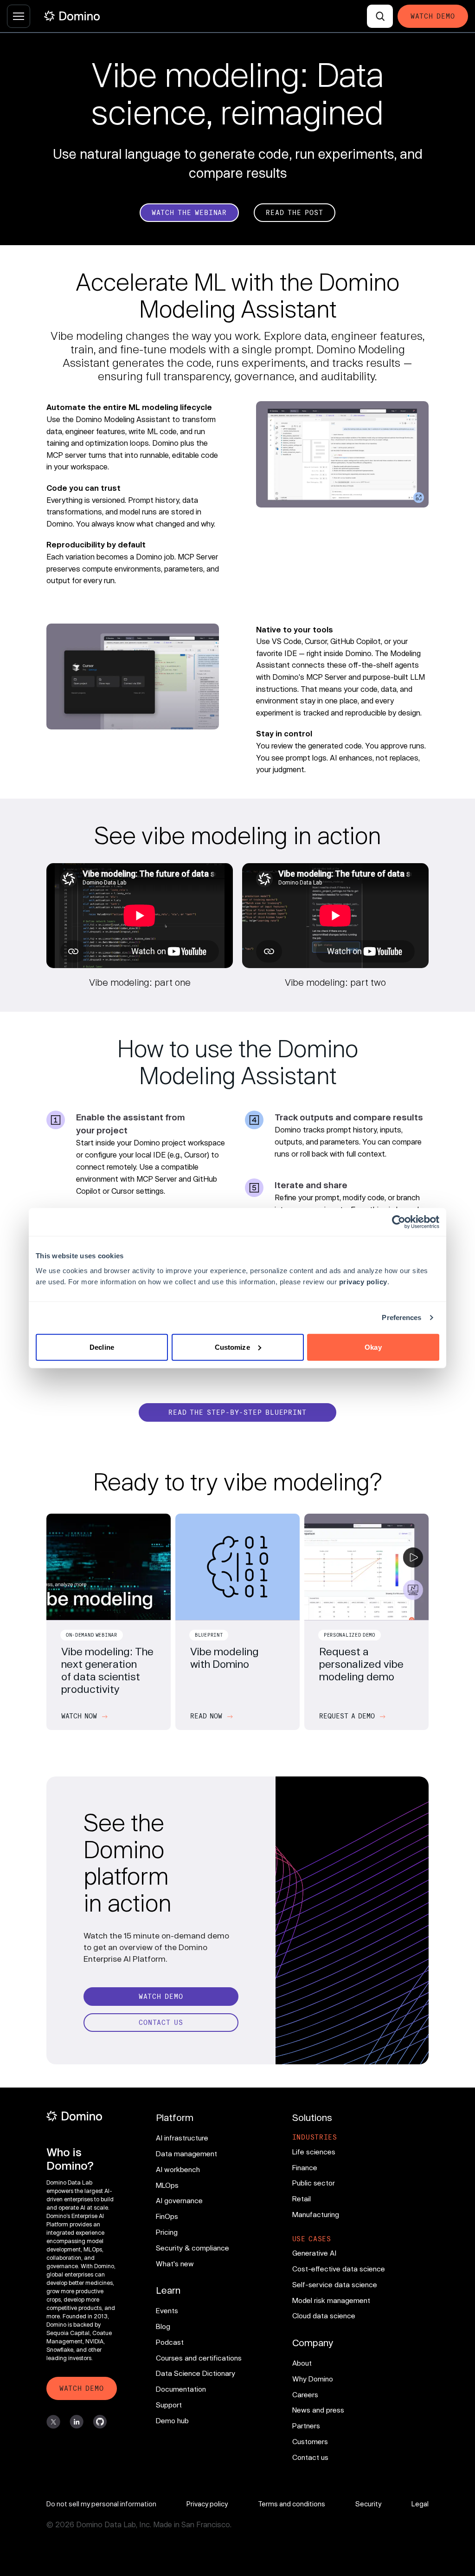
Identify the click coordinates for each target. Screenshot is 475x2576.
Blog (163, 2326)
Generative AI (314, 2253)
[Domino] (82, 2116)
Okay (373, 1347)
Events (167, 2310)
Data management (186, 2153)
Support (169, 2405)
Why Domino (313, 2379)
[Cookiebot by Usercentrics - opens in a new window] (399, 1222)
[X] (53, 2422)
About (302, 2363)
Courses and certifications (199, 2358)
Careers (305, 2394)
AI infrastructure (182, 2138)
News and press (318, 2410)
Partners (306, 2426)
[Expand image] (342, 454)
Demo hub (172, 2420)
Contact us (310, 2457)
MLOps (167, 2185)
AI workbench (178, 2169)
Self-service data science (335, 2284)
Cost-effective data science (339, 2269)
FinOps (167, 2216)
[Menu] (19, 16)
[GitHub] (100, 2422)
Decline (102, 1347)
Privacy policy (207, 2504)
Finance (305, 2167)
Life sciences (314, 2152)
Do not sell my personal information (101, 2504)
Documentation (181, 2389)
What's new (175, 2264)
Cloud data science (324, 2316)
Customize (232, 1347)
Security (368, 2504)
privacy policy (363, 1281)
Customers (310, 2441)
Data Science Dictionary (196, 2373)
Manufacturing (316, 2214)
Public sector (314, 2183)
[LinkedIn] (77, 2422)
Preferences (401, 1317)
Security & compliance (193, 2248)
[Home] (72, 16)
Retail (302, 2199)
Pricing (167, 2232)
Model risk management (331, 2300)
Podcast (170, 2342)
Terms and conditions (292, 2504)
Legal (420, 2504)
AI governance (179, 2200)
